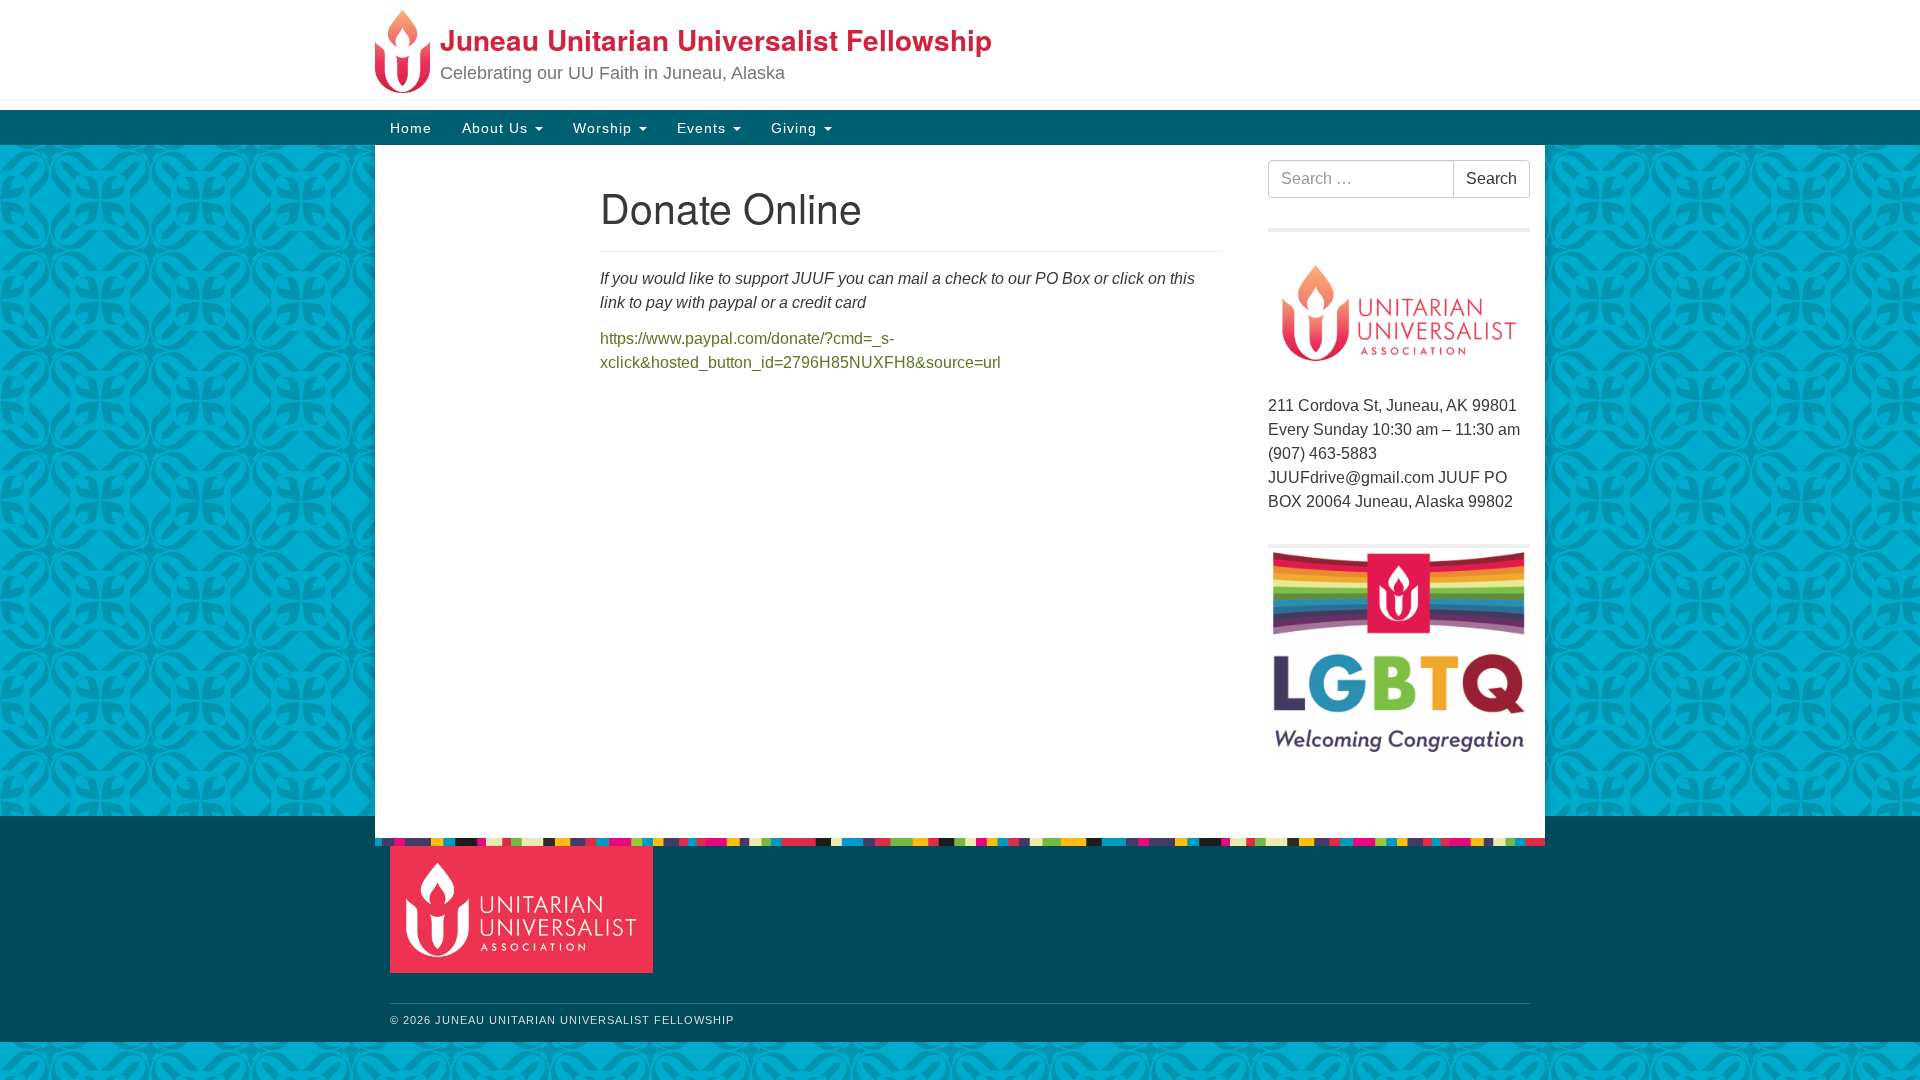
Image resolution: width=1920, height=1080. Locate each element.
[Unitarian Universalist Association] (524, 908)
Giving (796, 128)
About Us (497, 128)
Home (411, 128)
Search (1491, 178)
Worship (605, 128)
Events (704, 128)
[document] (960, 480)
